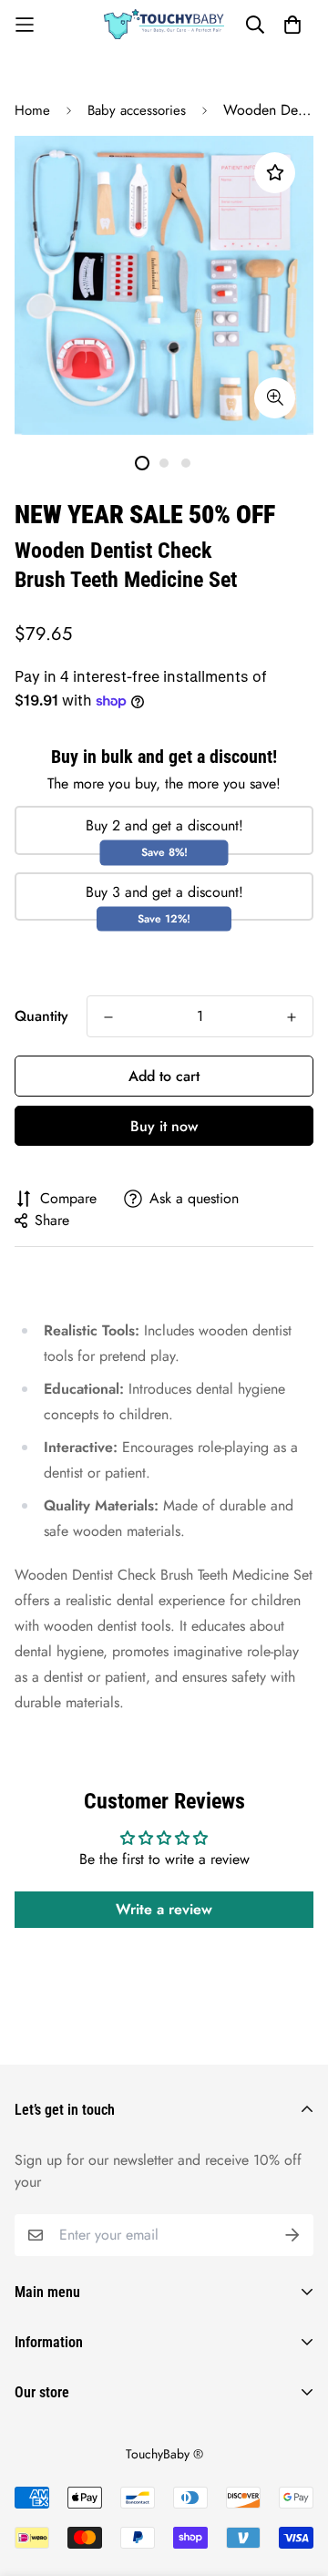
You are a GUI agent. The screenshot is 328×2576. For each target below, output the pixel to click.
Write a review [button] (164, 1909)
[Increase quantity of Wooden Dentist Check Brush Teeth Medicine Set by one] (292, 1017)
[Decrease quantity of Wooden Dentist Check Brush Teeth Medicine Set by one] (108, 1017)
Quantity (41, 1016)
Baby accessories (137, 110)
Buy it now (164, 1126)
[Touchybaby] (164, 24)
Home (32, 110)
